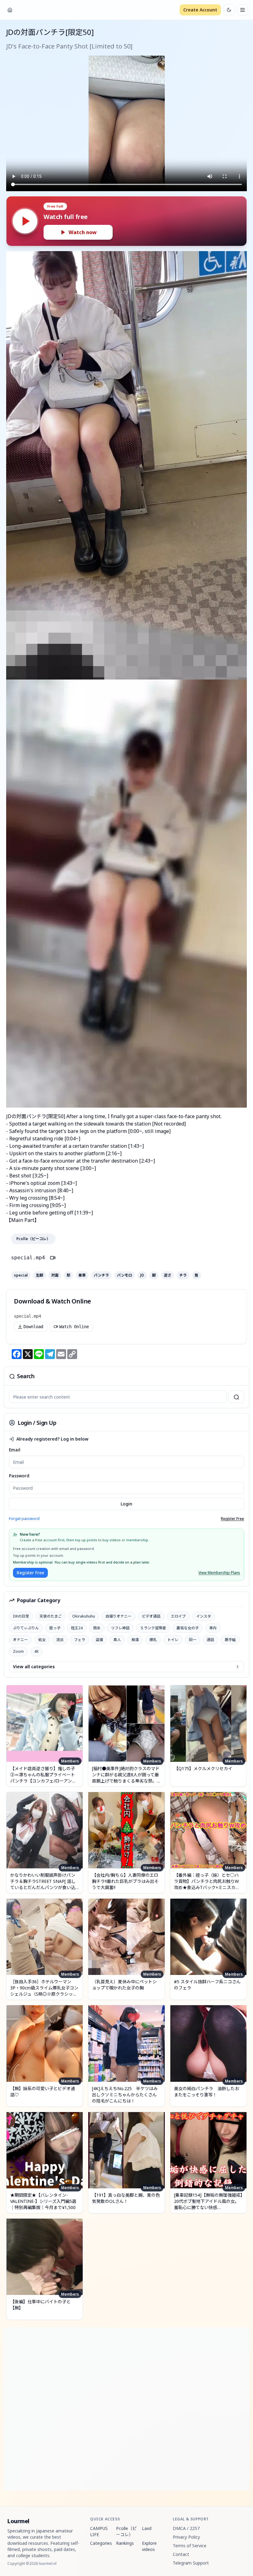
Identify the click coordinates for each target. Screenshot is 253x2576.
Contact (181, 2554)
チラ (183, 1275)
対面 (55, 1275)
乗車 (82, 1275)
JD (142, 1275)
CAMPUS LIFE (99, 2531)
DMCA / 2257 (186, 2528)
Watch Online (74, 1327)
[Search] (236, 1397)
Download (33, 1327)
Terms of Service (190, 2546)
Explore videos (149, 2546)
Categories (101, 2543)
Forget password (24, 1519)
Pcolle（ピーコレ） (33, 1239)
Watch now (83, 232)
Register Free (232, 1519)
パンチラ (101, 1275)
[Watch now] (25, 221)
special (21, 1275)
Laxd (147, 2528)
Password (19, 1476)
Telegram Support (191, 2563)
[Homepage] (10, 10)
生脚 (39, 1275)
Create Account (200, 10)
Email (15, 1450)
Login (126, 1504)
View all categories (34, 1667)
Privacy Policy (186, 2537)
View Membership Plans (219, 1573)
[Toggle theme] (229, 10)
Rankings (125, 2543)
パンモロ (124, 1275)
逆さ (168, 1275)
